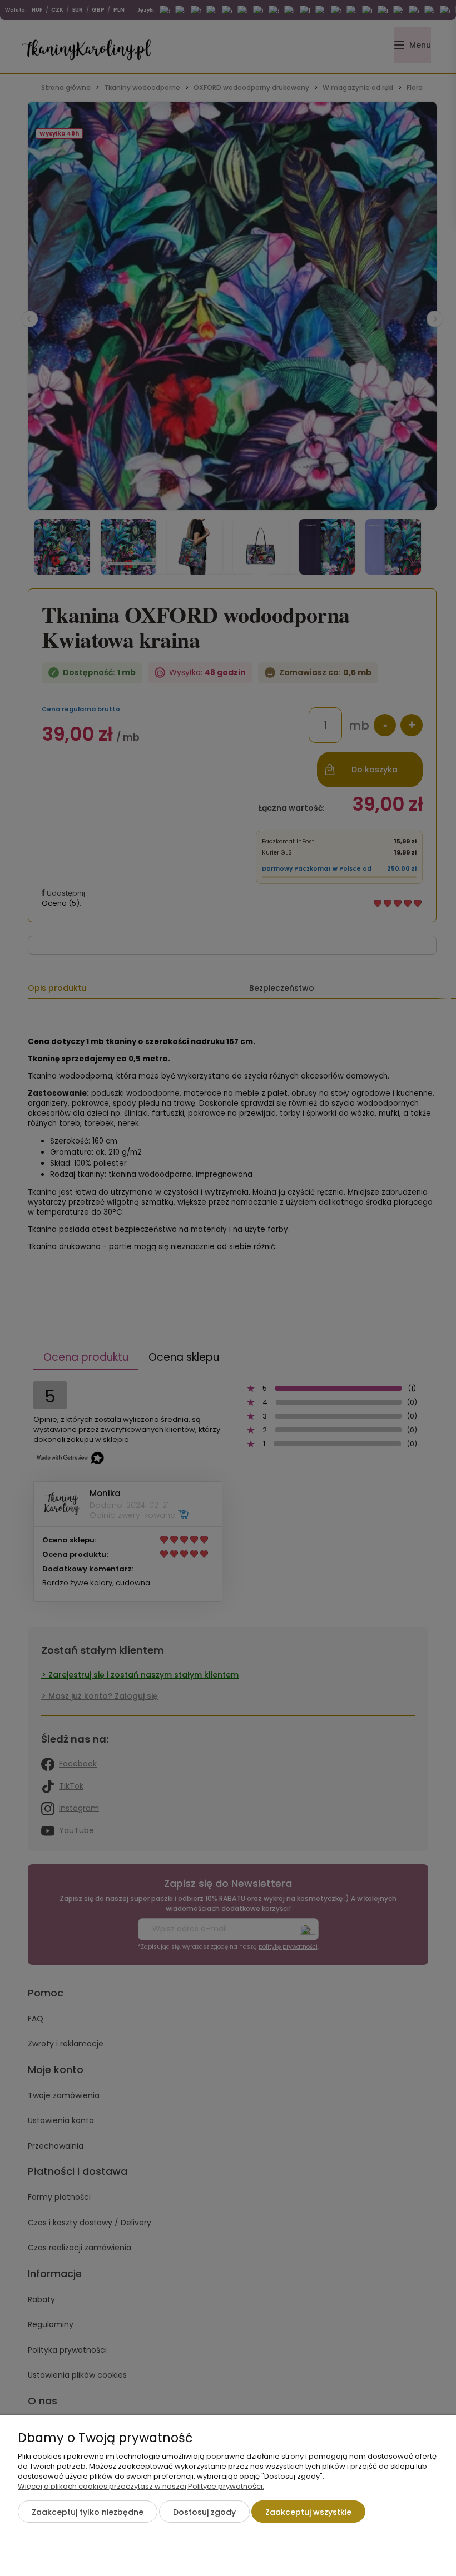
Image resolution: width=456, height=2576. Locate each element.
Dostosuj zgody (204, 2512)
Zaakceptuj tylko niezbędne (88, 2512)
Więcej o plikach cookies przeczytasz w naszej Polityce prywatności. (141, 2486)
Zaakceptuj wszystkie (308, 2512)
